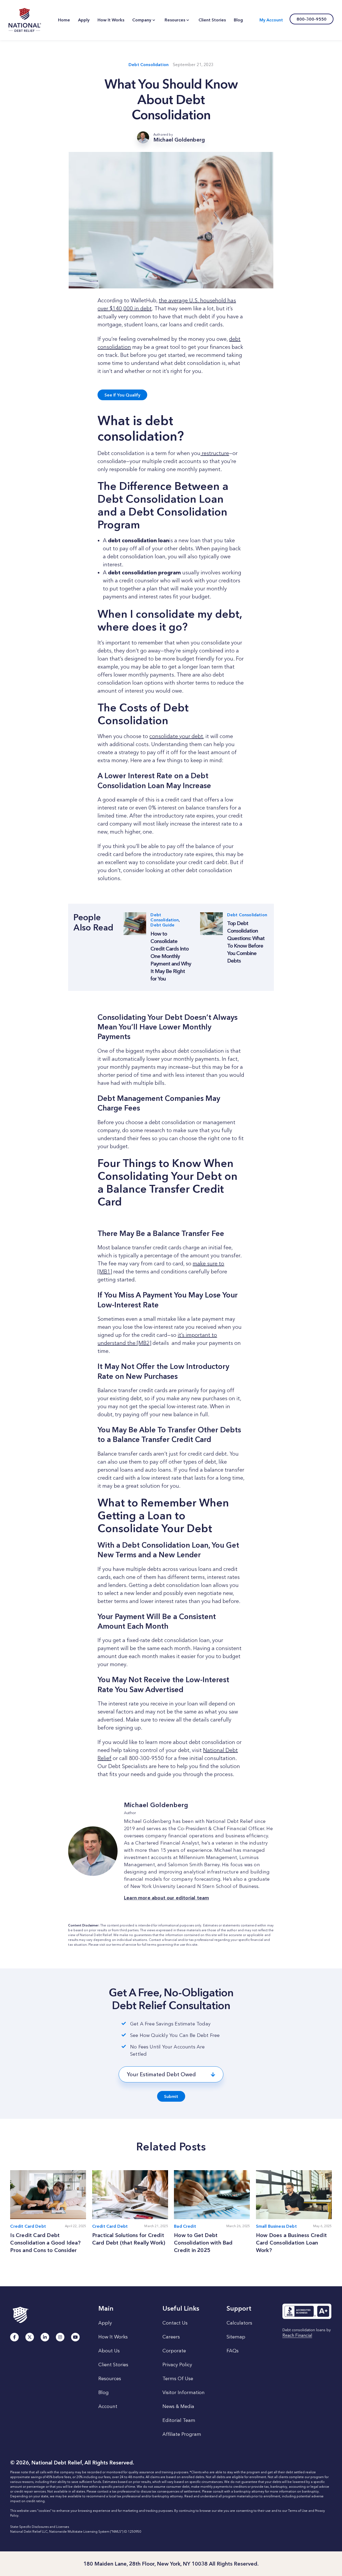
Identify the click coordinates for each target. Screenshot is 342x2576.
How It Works (113, 2337)
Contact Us (175, 2323)
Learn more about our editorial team (166, 1898)
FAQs (233, 2351)
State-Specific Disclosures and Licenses (40, 2527)
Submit (171, 2096)
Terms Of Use (178, 2379)
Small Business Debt (276, 2226)
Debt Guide (162, 925)
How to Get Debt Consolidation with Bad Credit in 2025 (203, 2243)
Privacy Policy (177, 2365)
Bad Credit (185, 2226)
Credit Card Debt (28, 2226)
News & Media (178, 2406)
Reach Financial (297, 2336)
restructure (215, 453)
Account (108, 2406)
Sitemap (236, 2337)
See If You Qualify (122, 395)
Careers (171, 2337)
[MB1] (105, 1272)
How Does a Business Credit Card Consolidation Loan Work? (291, 2243)
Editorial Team (179, 2420)
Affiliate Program (182, 2434)
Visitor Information (184, 2392)
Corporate (174, 2351)
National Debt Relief (25, 20)
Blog (104, 2392)
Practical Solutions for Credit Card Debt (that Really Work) (129, 2239)
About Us (109, 2351)
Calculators (239, 2323)
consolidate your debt (176, 736)
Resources (110, 2379)
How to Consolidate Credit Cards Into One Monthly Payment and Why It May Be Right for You (171, 956)
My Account (271, 20)
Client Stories (113, 2365)
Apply (105, 2323)
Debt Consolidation (149, 65)
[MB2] (144, 1343)
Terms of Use (298, 2511)
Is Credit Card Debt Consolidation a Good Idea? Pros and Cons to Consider (45, 2243)
